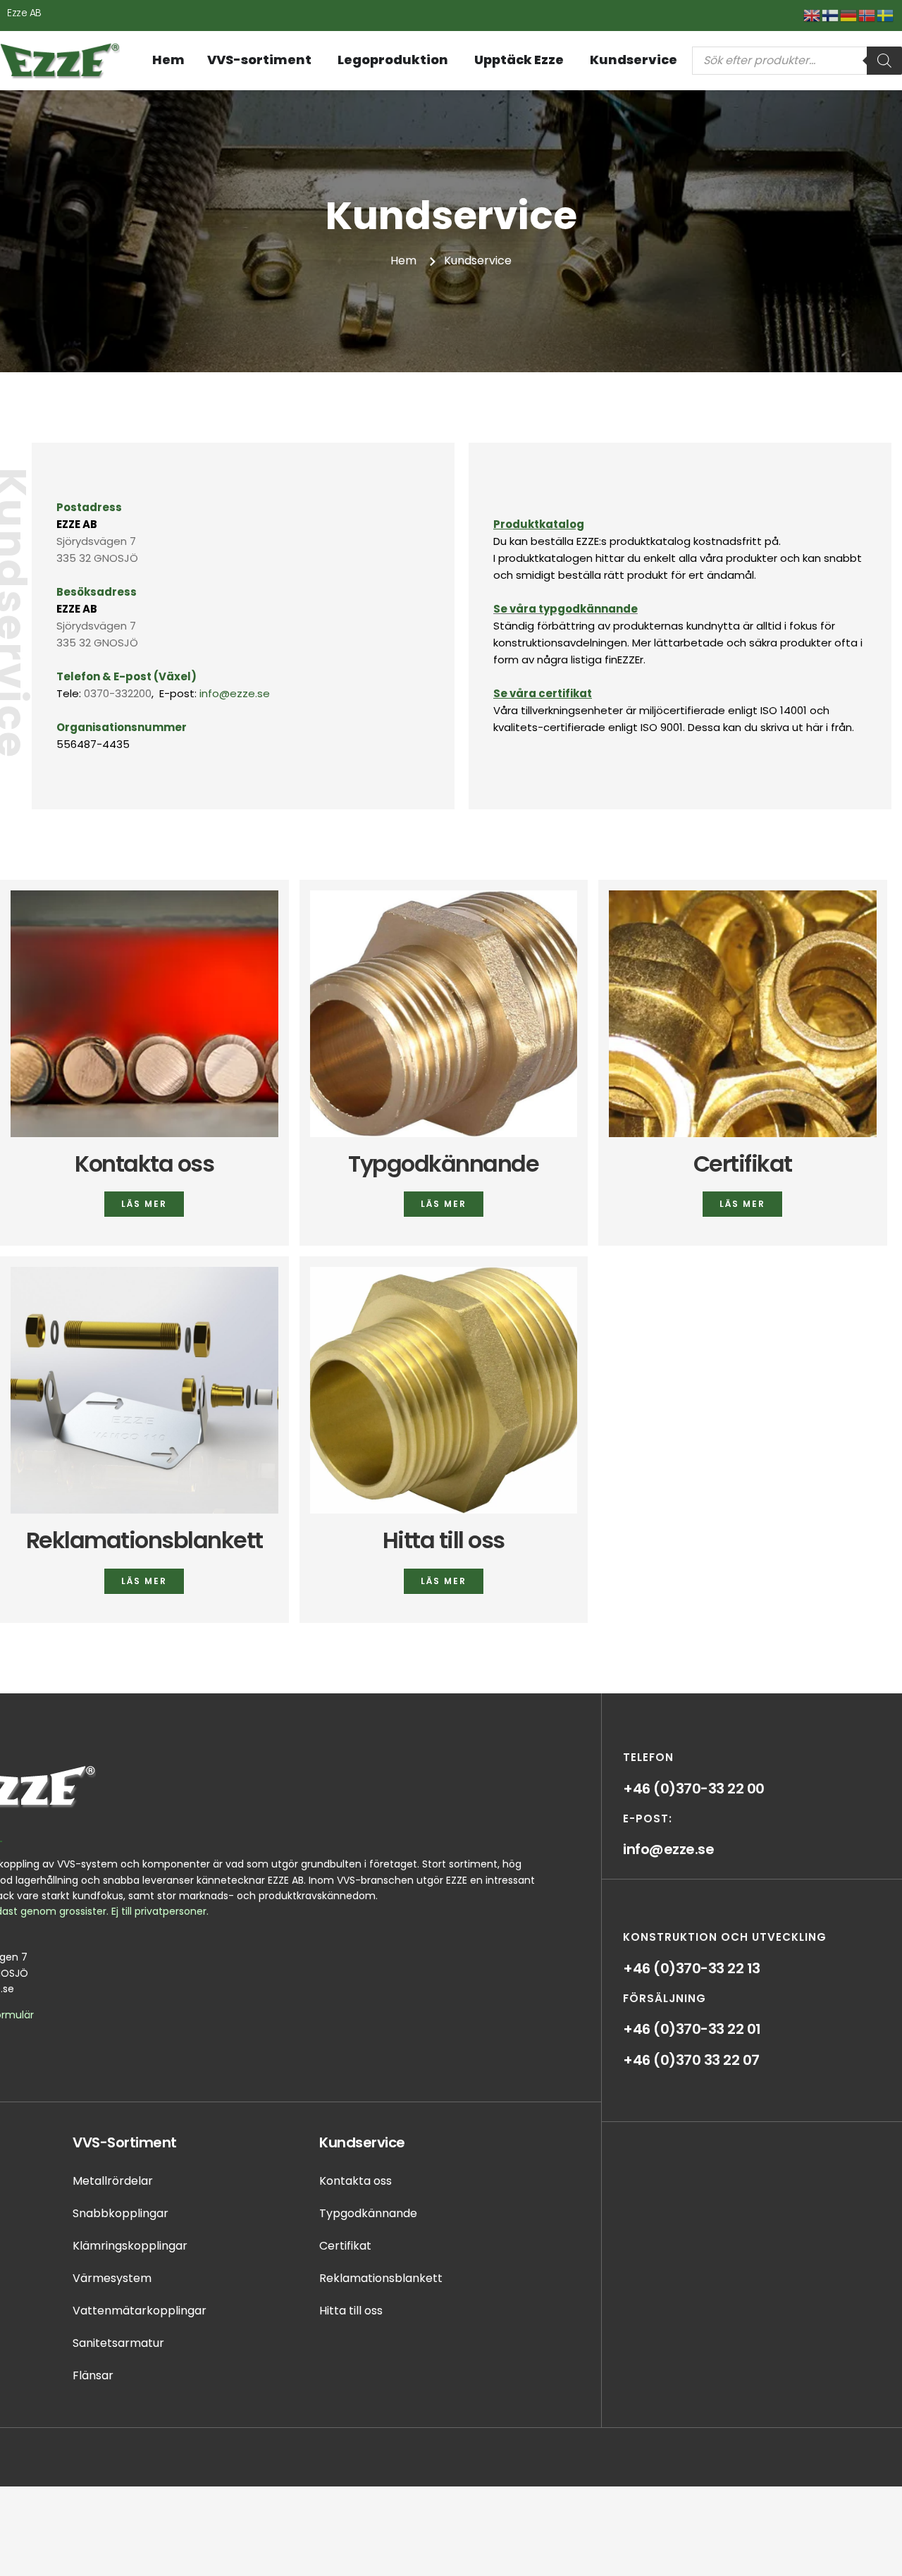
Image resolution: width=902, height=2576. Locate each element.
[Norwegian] (867, 14)
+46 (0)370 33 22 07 (691, 2060)
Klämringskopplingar (130, 2246)
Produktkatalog (539, 524)
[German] (849, 14)
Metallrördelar (113, 2181)
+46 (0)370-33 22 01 (692, 2029)
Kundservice (362, 2142)
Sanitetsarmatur (118, 2343)
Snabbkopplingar (121, 2213)
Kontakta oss (144, 1164)
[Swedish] (886, 14)
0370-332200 (118, 693)
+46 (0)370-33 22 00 (694, 1789)
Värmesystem (112, 2278)
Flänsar (93, 2375)
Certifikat (743, 1164)
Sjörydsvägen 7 (96, 541)
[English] (813, 14)
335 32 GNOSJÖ (97, 558)
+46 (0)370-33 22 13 (692, 1968)
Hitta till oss (444, 1540)
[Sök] (884, 61)
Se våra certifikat (543, 693)
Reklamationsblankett (144, 1540)
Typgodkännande (443, 1164)
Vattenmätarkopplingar (140, 2311)
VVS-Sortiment (125, 2142)
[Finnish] (831, 14)
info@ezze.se (235, 693)
